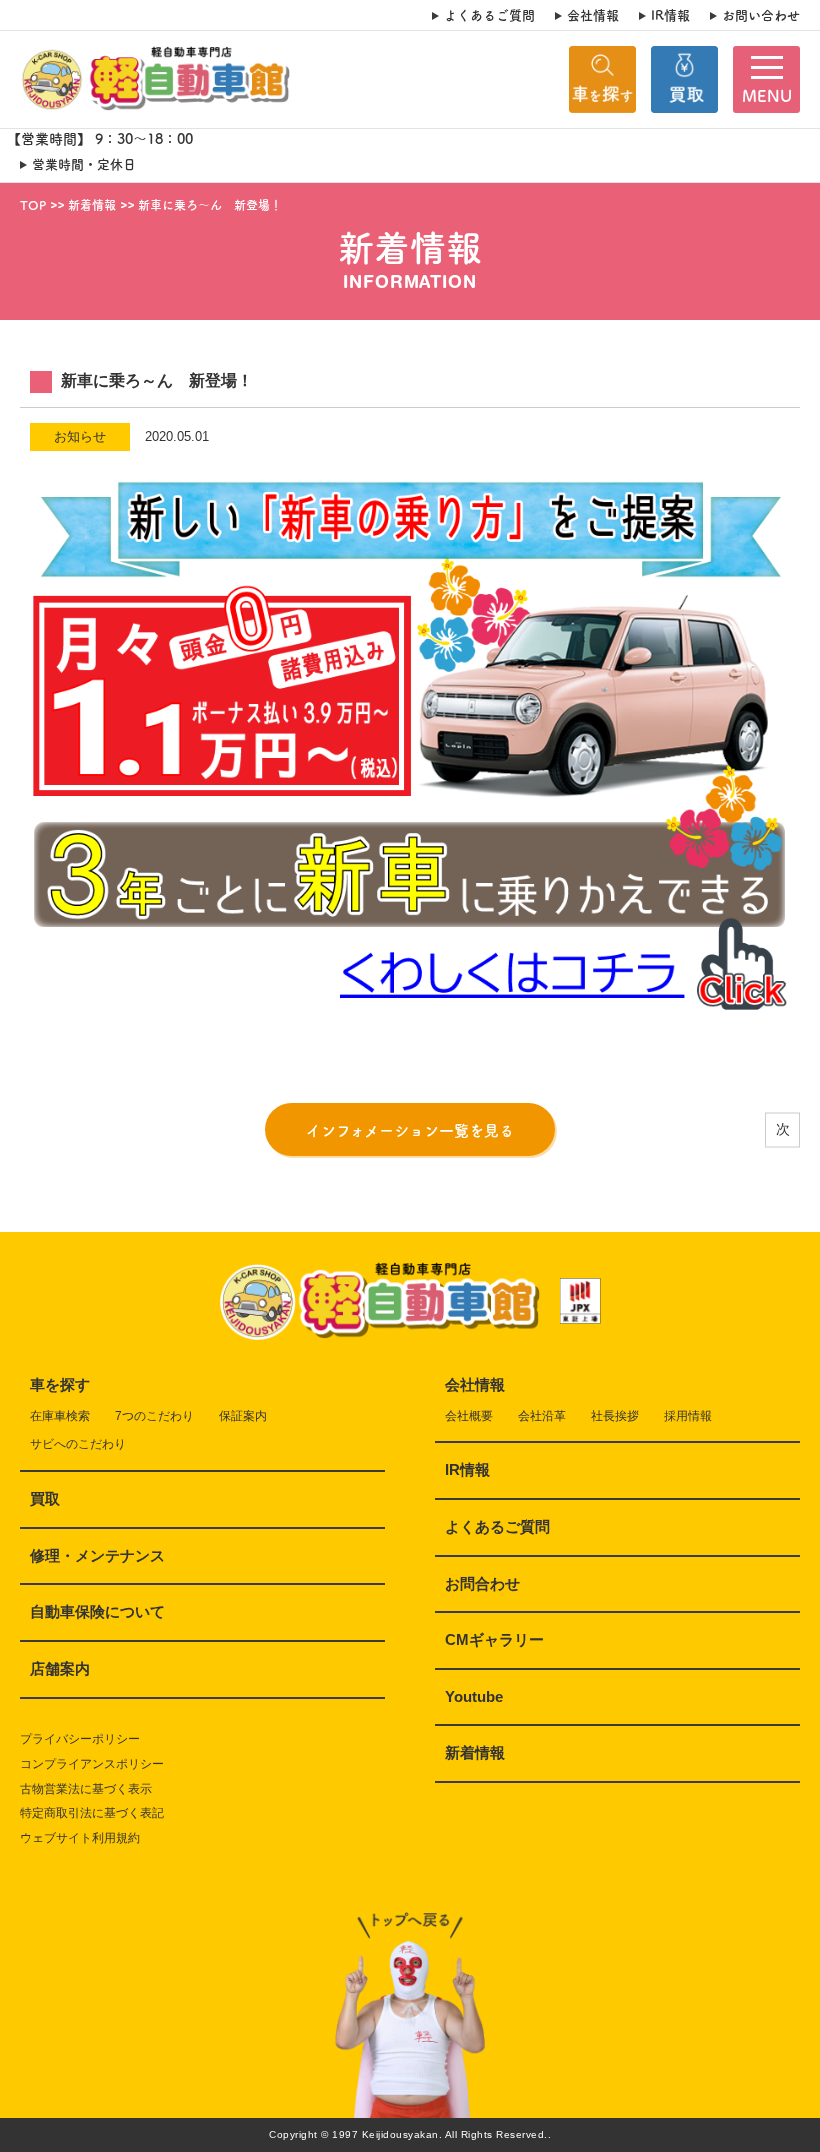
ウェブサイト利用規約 (80, 1838)
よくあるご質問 (489, 15)
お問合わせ (482, 1583)
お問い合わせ (761, 15)
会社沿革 (542, 1416)
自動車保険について (97, 1611)
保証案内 (243, 1416)
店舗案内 (60, 1668)
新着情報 (475, 1752)
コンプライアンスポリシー (92, 1764)
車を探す (60, 1384)
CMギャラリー (494, 1639)
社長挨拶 (615, 1416)
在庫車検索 (60, 1416)
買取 (45, 1498)
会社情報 (593, 15)
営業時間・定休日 (84, 164)
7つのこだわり (154, 1416)
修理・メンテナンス (97, 1555)
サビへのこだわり (78, 1444)
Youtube (474, 1696)
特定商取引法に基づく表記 (92, 1813)
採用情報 (688, 1416)
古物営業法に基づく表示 (86, 1789)
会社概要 (469, 1416)
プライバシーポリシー (80, 1739)
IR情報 (670, 15)
